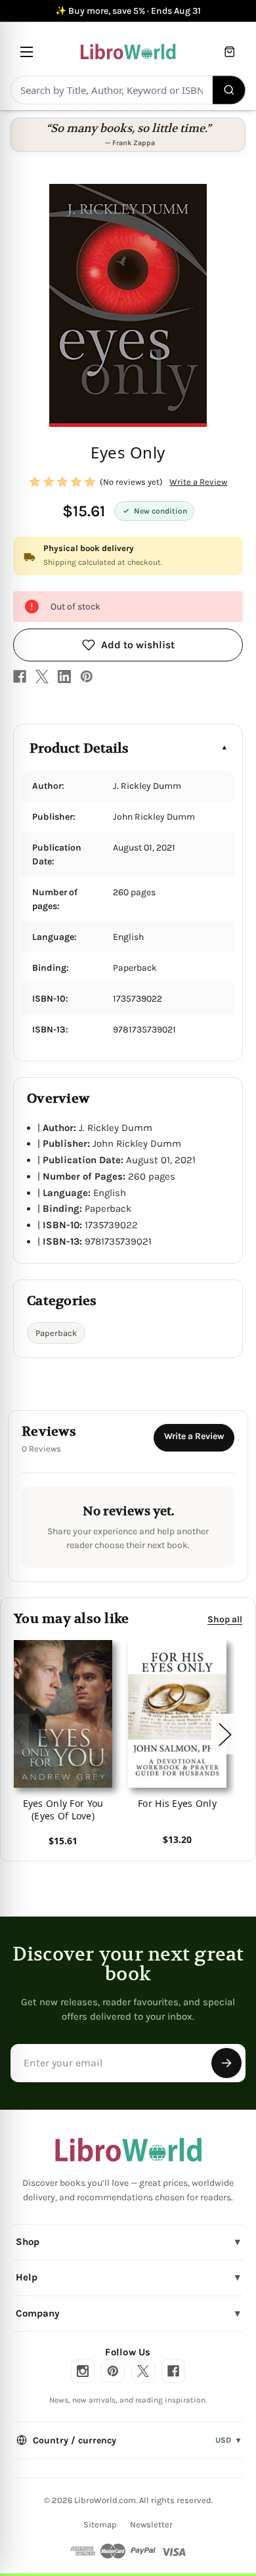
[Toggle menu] (27, 52)
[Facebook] (20, 677)
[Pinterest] (87, 677)
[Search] (229, 90)
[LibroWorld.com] (128, 2150)
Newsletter (151, 2524)
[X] (42, 677)
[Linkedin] (64, 677)
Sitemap (100, 2524)
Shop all (225, 1619)
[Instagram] (83, 2371)
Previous (16, 1734)
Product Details (79, 748)
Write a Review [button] (198, 482)
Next (224, 1734)
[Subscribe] (226, 2063)
